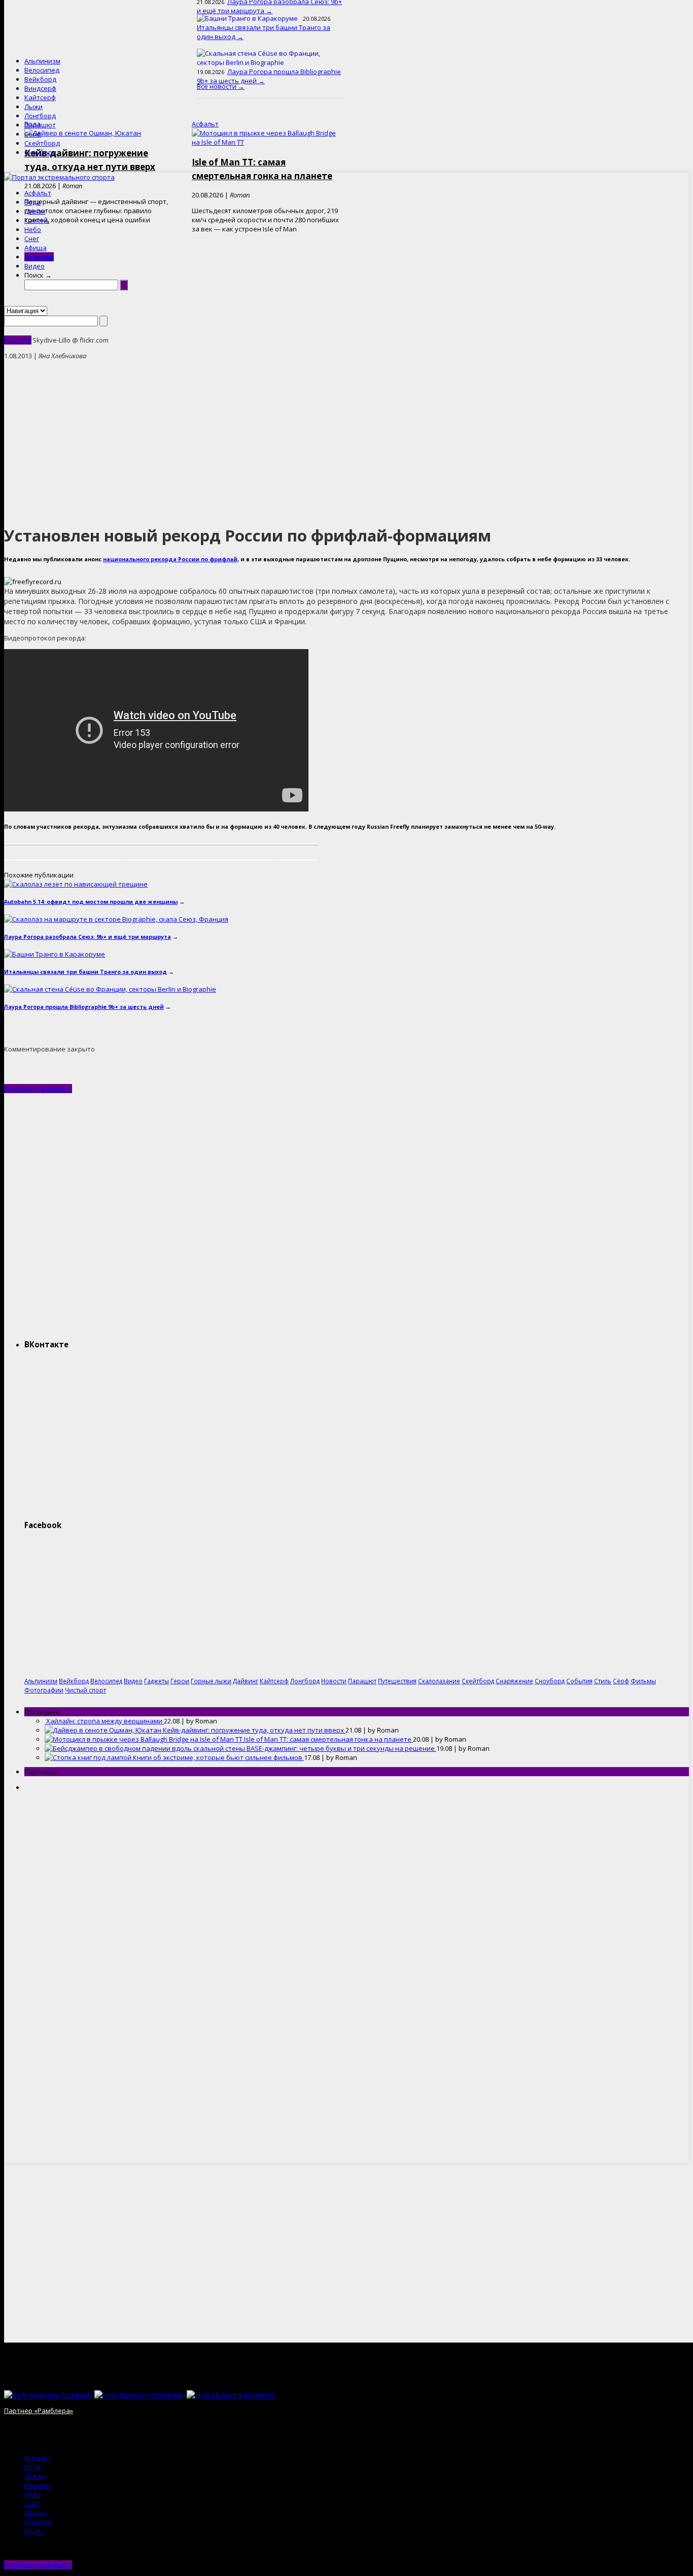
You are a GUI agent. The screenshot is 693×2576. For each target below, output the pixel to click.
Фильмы (643, 1681)
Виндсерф (40, 88)
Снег (32, 239)
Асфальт (38, 193)
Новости (39, 257)
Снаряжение (514, 1681)
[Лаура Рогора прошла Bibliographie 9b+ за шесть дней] (110, 989)
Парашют (40, 125)
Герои (180, 1681)
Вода (32, 202)
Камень (37, 220)
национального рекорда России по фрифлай (170, 559)
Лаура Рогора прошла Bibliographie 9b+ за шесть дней (84, 1007)
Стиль (603, 1681)
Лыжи (33, 107)
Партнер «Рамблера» (39, 2411)
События (579, 1681)
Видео (34, 266)
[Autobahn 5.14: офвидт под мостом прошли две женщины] (76, 884)
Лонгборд (40, 116)
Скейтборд (42, 143)
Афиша (36, 248)
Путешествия (397, 1681)
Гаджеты (157, 1681)
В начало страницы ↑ (38, 1089)
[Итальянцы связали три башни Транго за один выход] (55, 954)
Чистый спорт (85, 1690)
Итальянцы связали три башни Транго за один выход (85, 972)
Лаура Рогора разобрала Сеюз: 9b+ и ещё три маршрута (88, 937)
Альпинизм (42, 61)
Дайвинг (246, 1681)
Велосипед (42, 70)
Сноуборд (40, 152)
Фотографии (44, 1690)
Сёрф (33, 134)
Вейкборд (40, 79)
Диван (35, 211)
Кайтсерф (40, 97)
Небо (33, 229)
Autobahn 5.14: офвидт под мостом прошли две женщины (91, 902)
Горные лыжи (211, 1681)
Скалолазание (439, 1681)
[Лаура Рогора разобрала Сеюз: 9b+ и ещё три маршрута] (116, 919)
